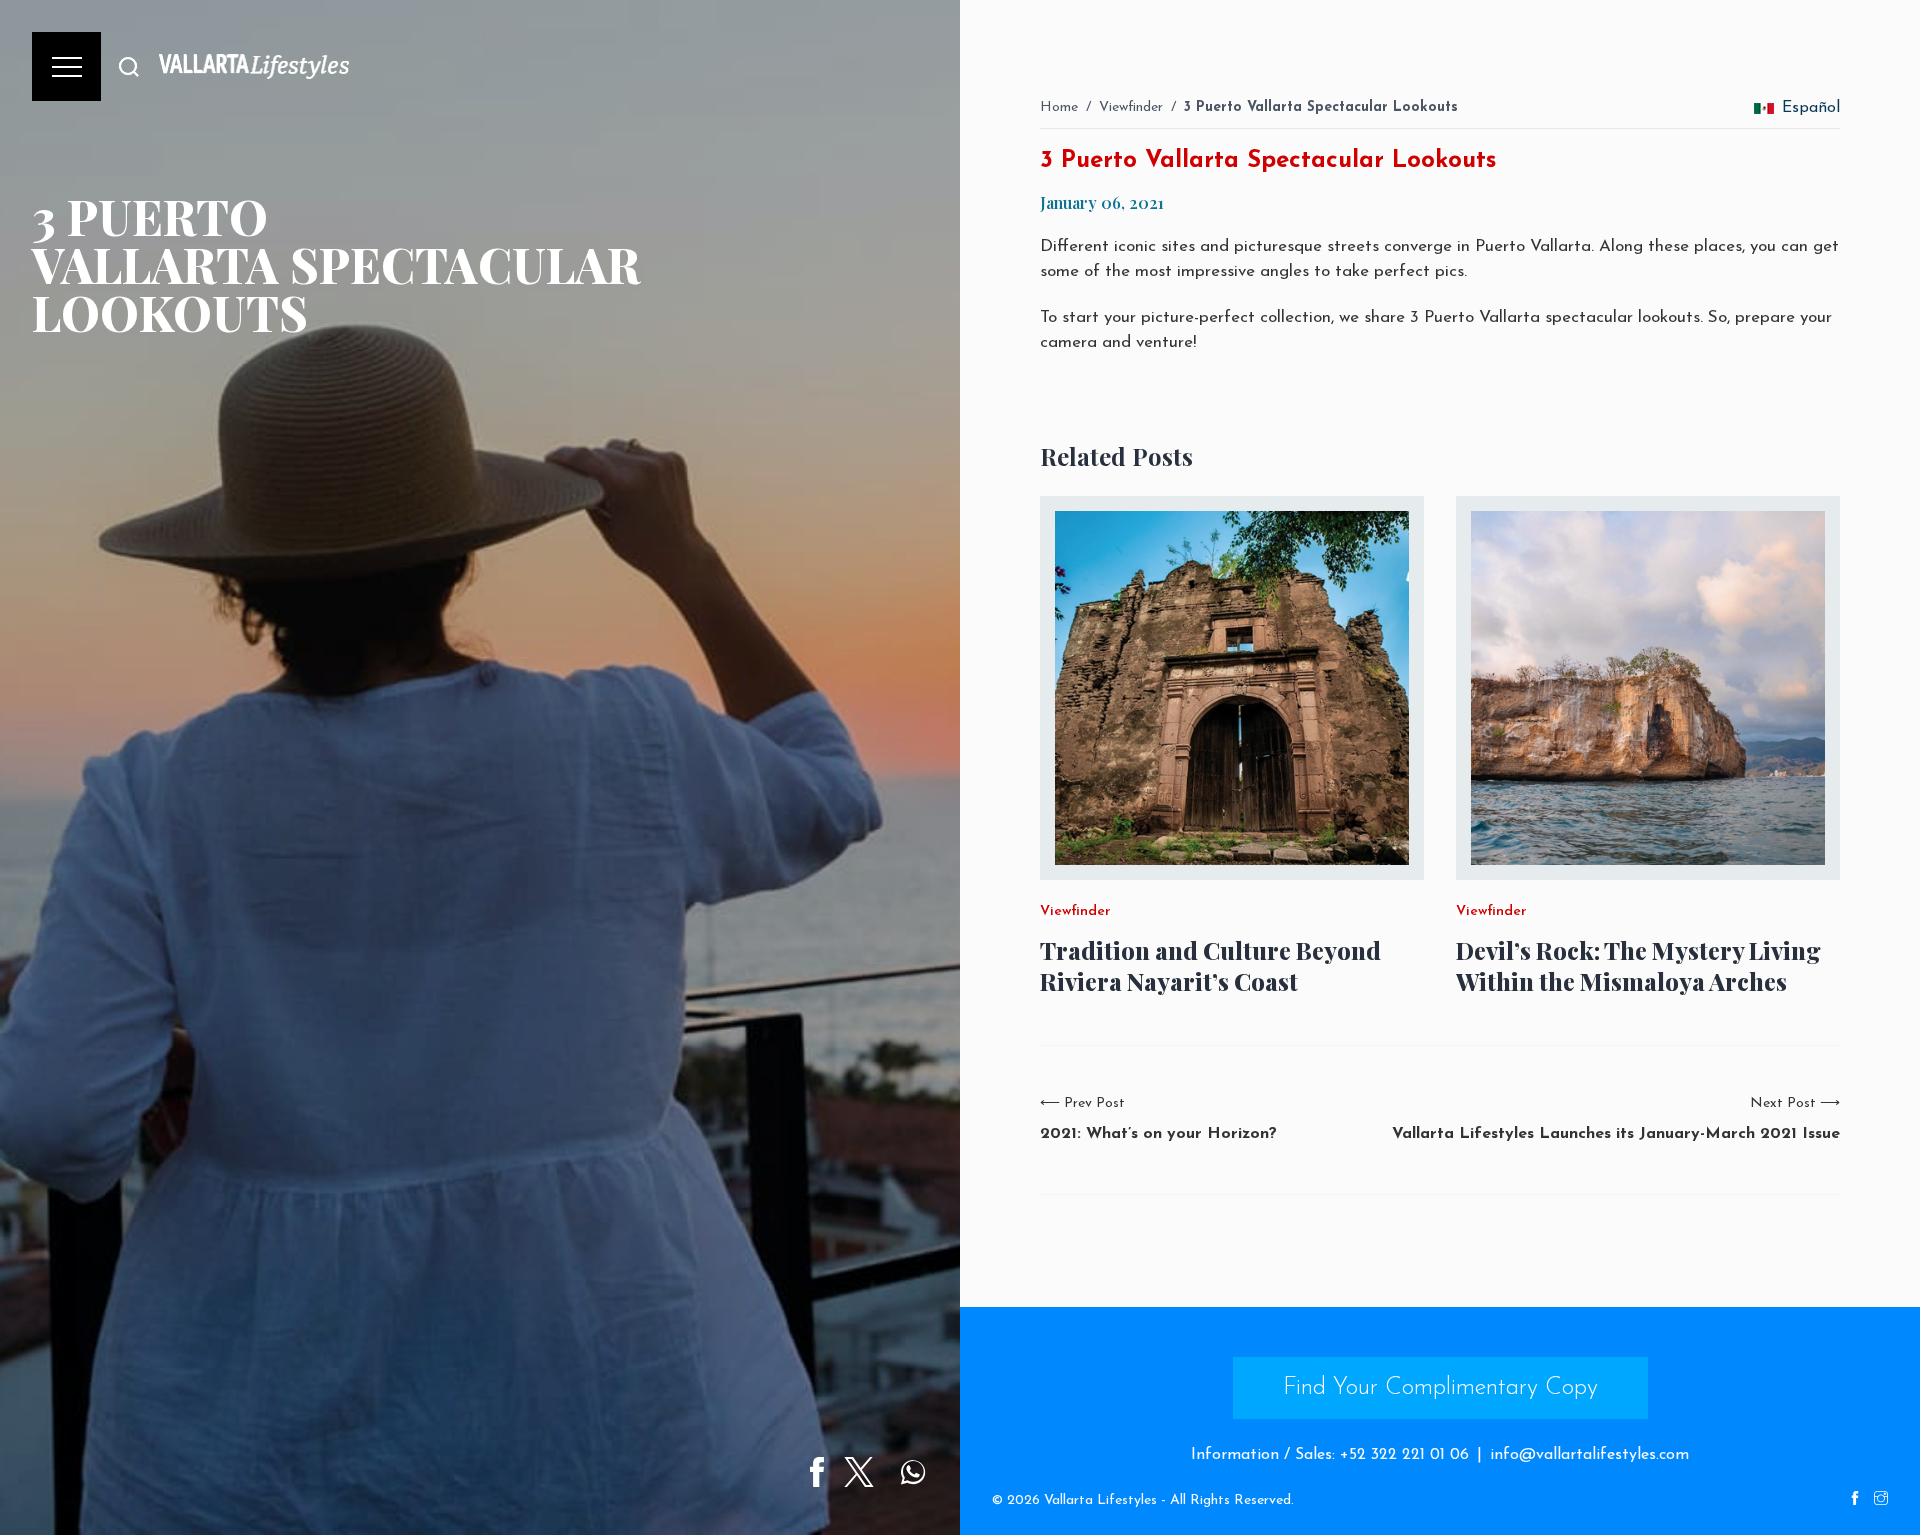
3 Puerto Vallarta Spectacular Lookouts (1321, 107)
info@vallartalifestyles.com (1589, 1455)
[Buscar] (129, 66)
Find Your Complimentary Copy (1440, 1388)
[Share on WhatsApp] (913, 1472)
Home (1059, 107)
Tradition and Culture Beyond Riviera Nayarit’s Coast (1210, 966)
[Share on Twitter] (859, 1472)
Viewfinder (1131, 107)
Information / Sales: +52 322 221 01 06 (1330, 1455)
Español (1811, 108)
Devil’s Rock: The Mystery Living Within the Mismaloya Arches (1638, 966)
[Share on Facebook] (817, 1472)
